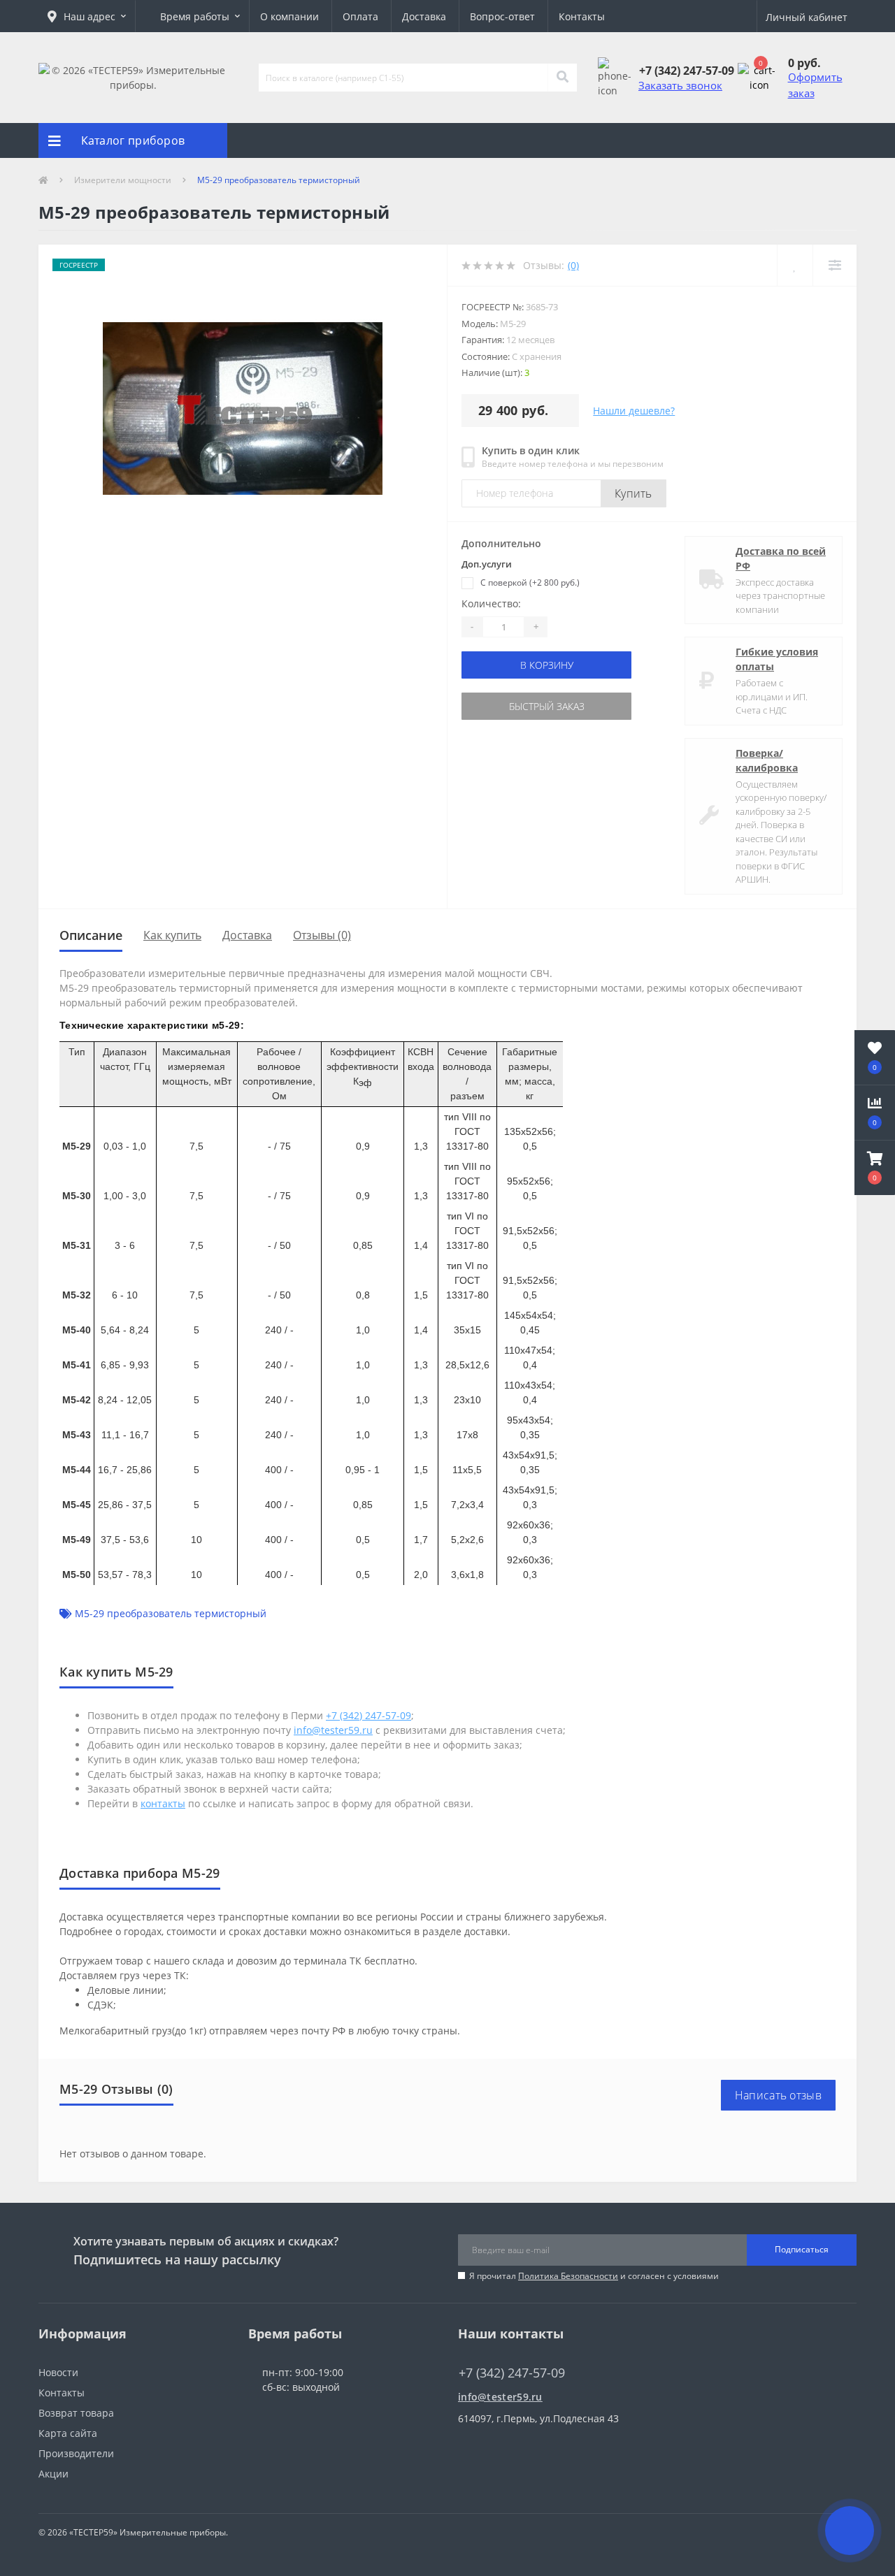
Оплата (360, 16)
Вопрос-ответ (502, 16)
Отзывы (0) (322, 935)
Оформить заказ (815, 85)
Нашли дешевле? (634, 411)
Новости (58, 2372)
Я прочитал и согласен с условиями (594, 2276)
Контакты (582, 16)
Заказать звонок (680, 85)
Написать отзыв (778, 2095)
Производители (76, 2453)
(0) (573, 265)
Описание (91, 935)
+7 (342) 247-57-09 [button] (512, 2373)
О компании (289, 16)
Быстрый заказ (547, 706)
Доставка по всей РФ (781, 558)
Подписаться (802, 2249)
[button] (87, 16)
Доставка (424, 16)
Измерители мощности (123, 180)
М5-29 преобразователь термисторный (171, 1613)
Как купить (172, 935)
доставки (486, 1931)
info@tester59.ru (500, 2397)
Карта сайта (68, 2433)
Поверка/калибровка (767, 760)
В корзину (547, 665)
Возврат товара (76, 2413)
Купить (633, 493)
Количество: (491, 603)
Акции (53, 2474)
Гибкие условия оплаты (777, 659)
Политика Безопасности (568, 2276)
